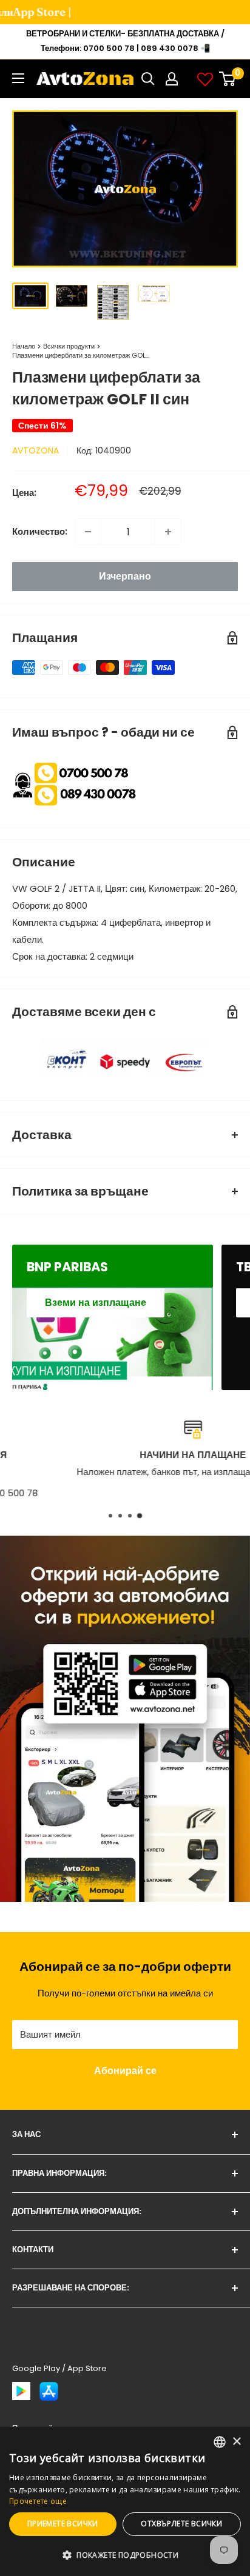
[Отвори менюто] (18, 78)
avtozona (35, 450)
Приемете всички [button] (63, 2524)
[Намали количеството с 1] (88, 532)
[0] (228, 79)
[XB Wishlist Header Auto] (205, 79)
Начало (24, 346)
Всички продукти (69, 346)
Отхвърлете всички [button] (181, 2524)
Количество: (40, 531)
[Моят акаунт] (172, 79)
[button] (125, 2555)
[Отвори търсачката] (148, 79)
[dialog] (125, 2501)
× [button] (236, 2442)
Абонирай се (125, 2071)
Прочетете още (38, 2501)
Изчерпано (125, 576)
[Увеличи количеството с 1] (168, 532)
